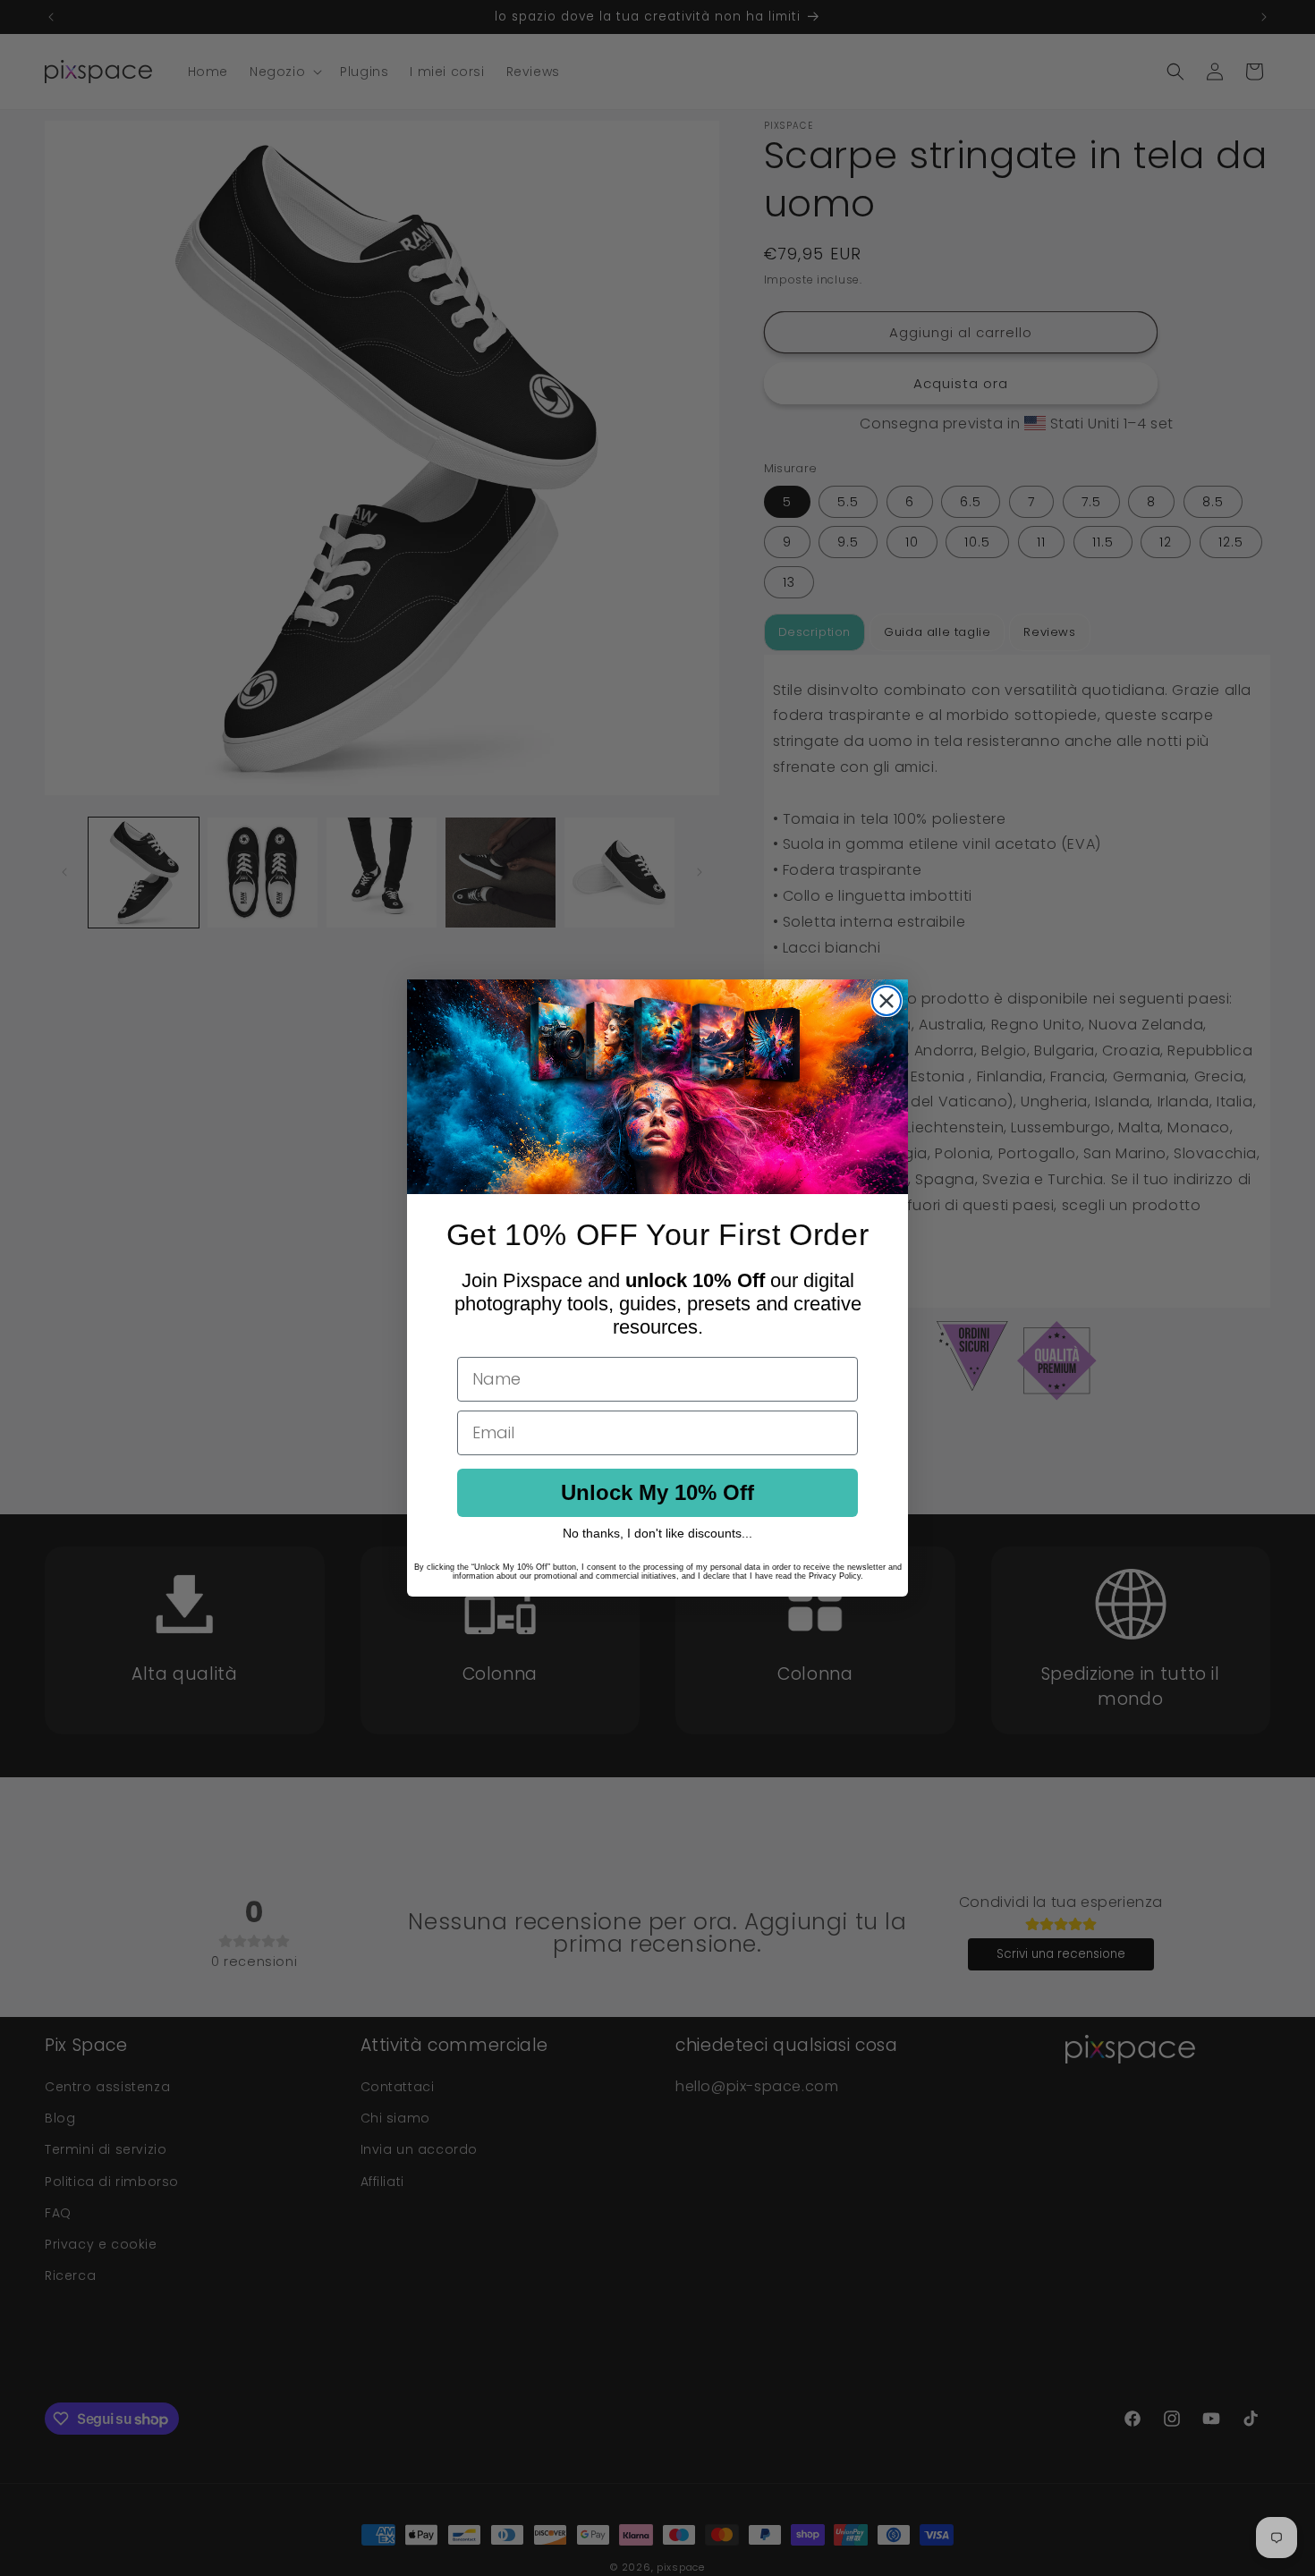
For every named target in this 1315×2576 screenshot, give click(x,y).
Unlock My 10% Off (657, 1492)
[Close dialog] (887, 1001)
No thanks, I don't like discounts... (657, 1533)
